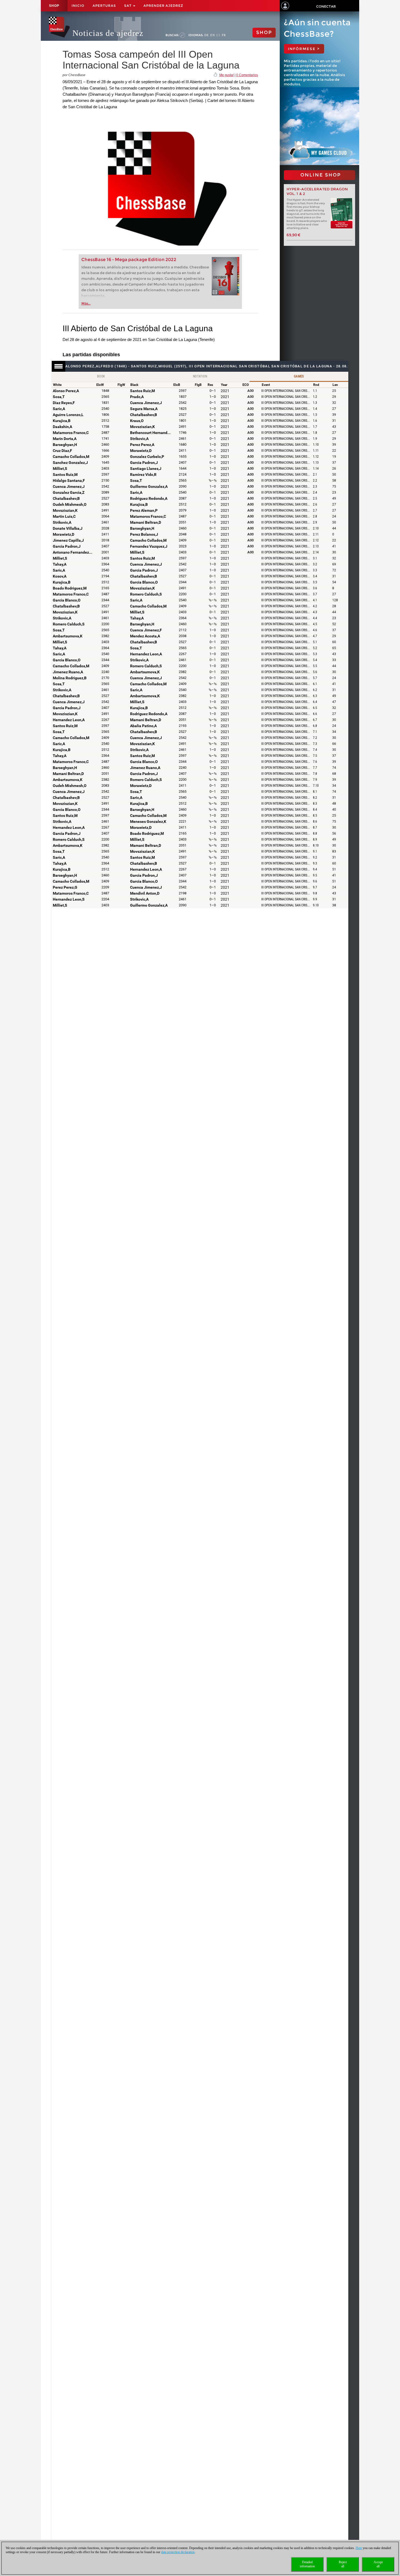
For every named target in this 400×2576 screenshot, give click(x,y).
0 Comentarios (247, 75)
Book (101, 376)
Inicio (78, 6)
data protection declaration (178, 2552)
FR (224, 35)
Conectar (326, 6)
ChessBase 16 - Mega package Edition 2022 (129, 260)
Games (299, 376)
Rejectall (343, 2564)
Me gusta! (227, 75)
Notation (200, 376)
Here (359, 2548)
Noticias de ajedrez (108, 33)
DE (207, 35)
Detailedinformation (307, 2564)
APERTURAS (104, 6)
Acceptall (378, 2564)
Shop (54, 6)
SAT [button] (128, 6)
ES (218, 35)
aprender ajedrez (163, 6)
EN (213, 35)
